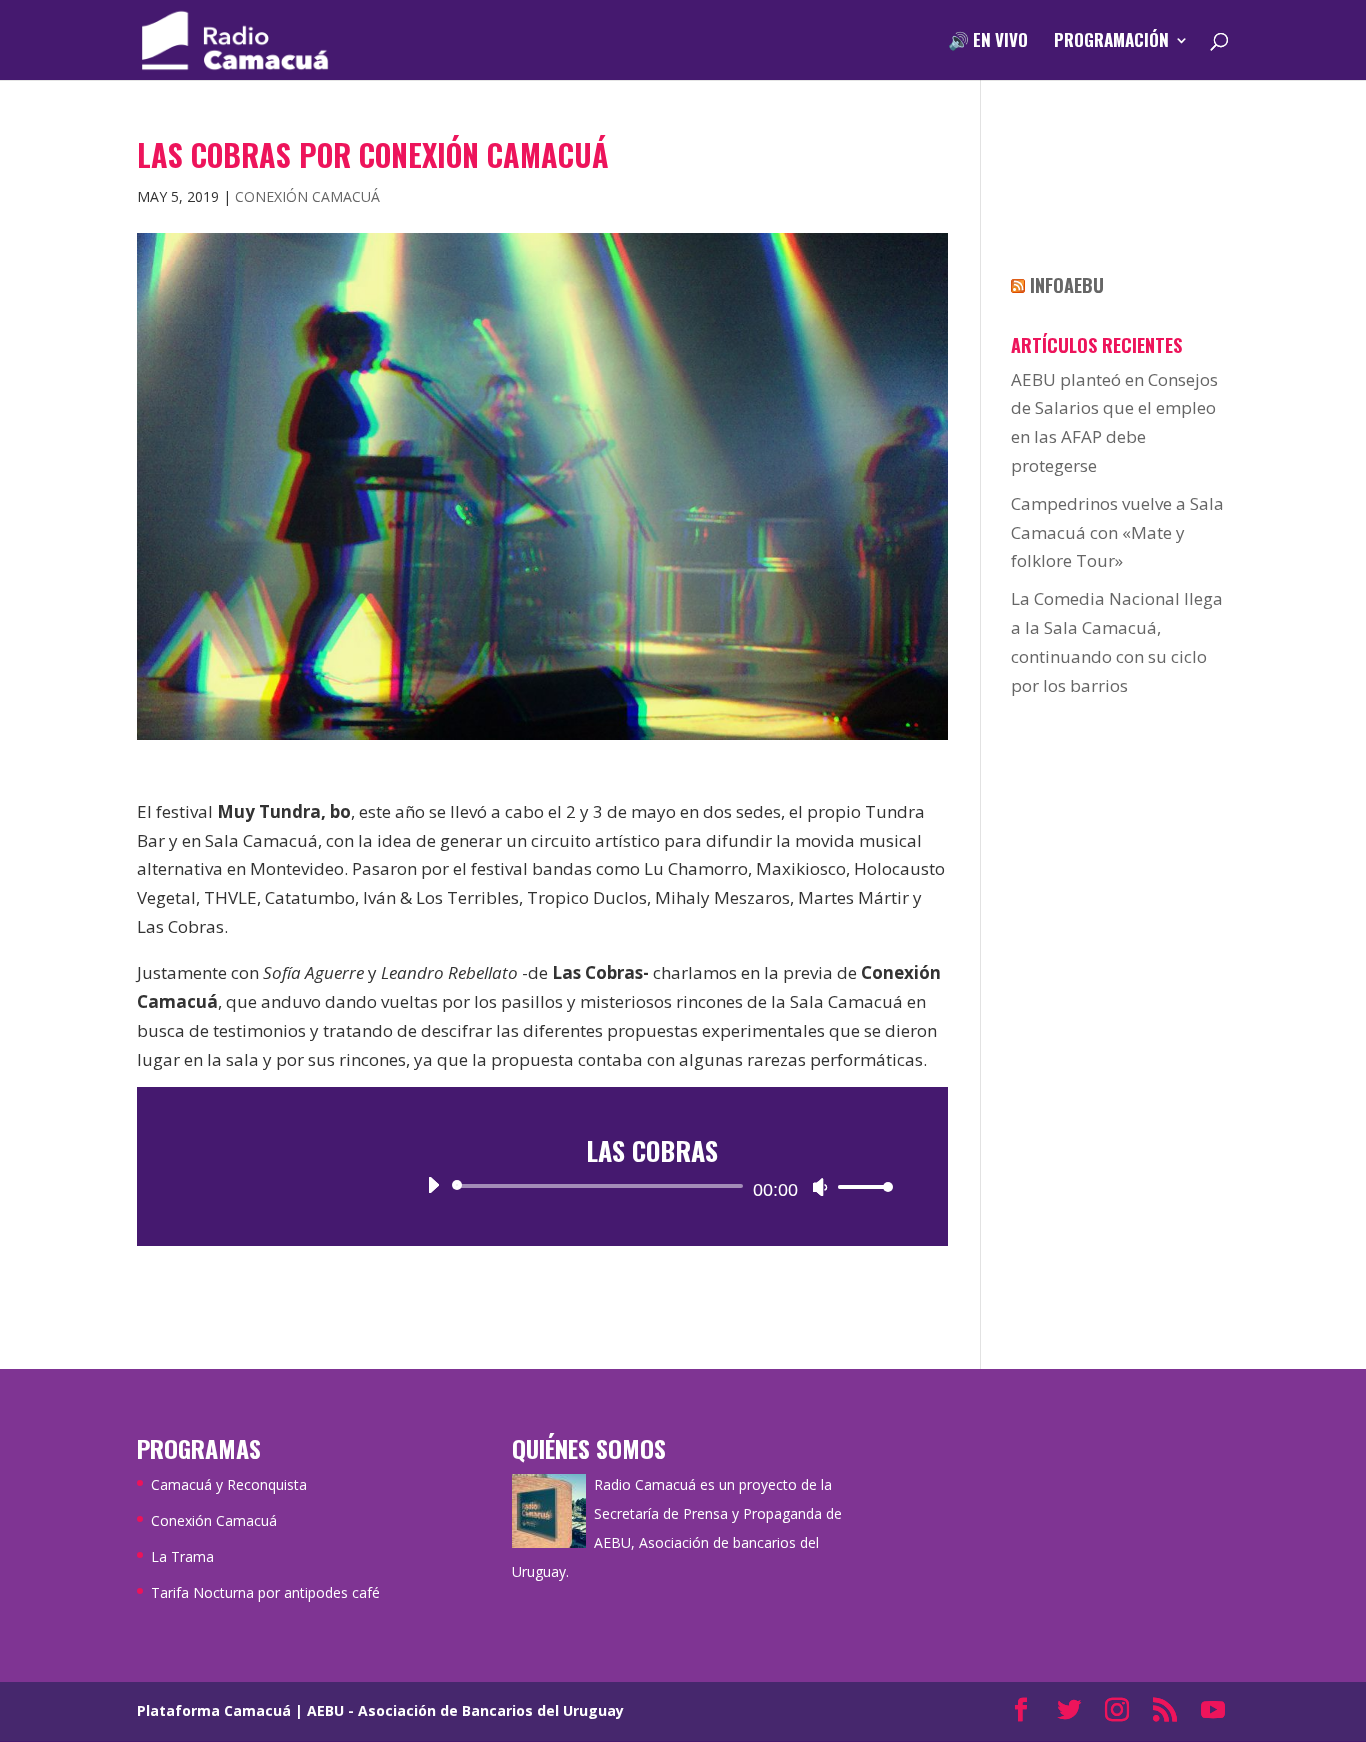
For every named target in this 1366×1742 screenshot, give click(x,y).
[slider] (860, 1186)
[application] (652, 1186)
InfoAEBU (1067, 285)
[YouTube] (1213, 1711)
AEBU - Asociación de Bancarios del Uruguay (465, 1710)
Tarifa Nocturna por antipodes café (265, 1592)
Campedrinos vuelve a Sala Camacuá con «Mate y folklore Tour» (1117, 532)
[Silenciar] (820, 1187)
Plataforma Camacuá (214, 1710)
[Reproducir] (433, 1185)
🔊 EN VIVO (988, 42)
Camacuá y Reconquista (229, 1484)
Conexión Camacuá (307, 196)
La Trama (182, 1556)
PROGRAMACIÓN (1111, 42)
